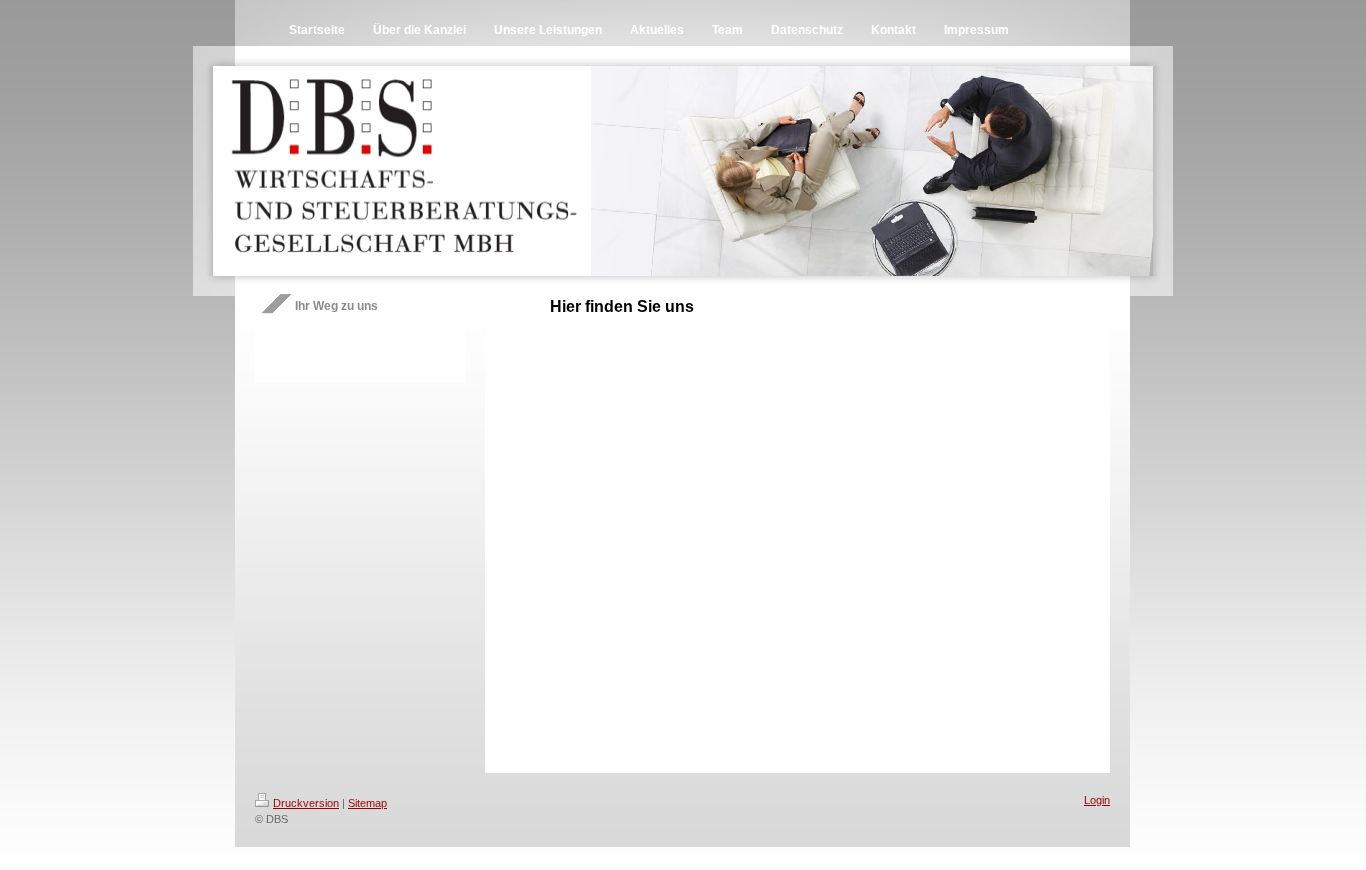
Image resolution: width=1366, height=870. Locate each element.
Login (1097, 800)
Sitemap (367, 803)
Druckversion (306, 803)
